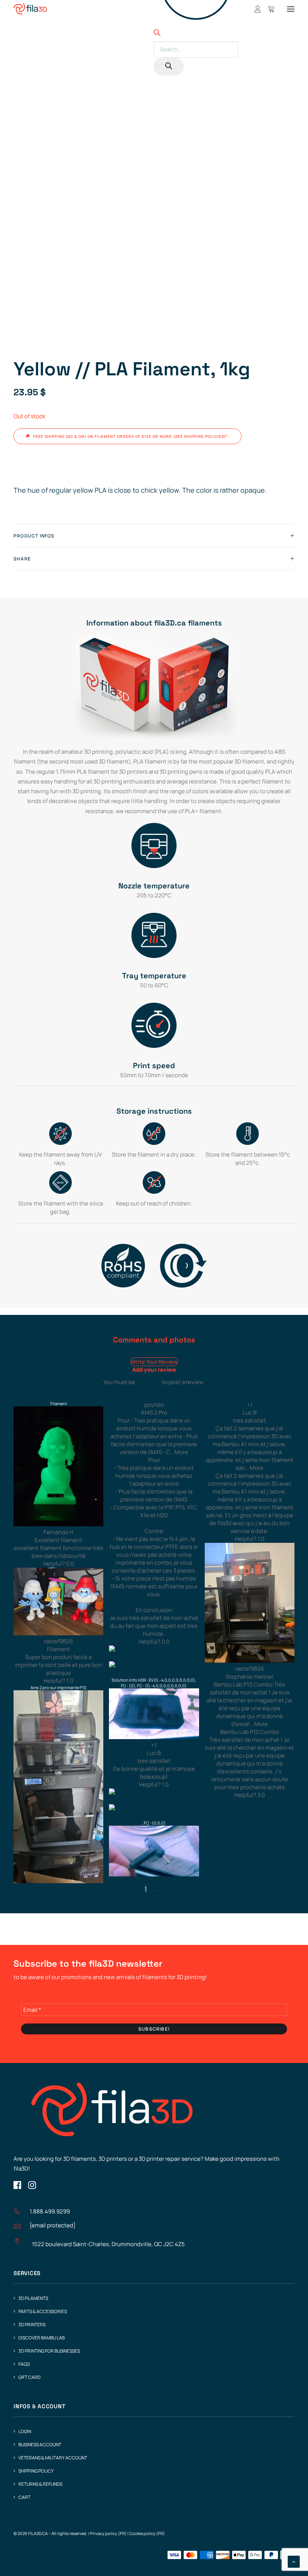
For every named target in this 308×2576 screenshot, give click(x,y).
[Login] (254, 9)
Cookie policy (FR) (147, 2533)
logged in (149, 1382)
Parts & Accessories (43, 2311)
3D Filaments (33, 2298)
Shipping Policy (36, 2471)
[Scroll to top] (294, 2561)
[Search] (169, 67)
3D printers (32, 2325)
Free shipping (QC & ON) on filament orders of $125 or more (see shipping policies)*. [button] (131, 436)
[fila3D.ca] (30, 9)
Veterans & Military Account (53, 2458)
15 (161, 1889)
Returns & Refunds (40, 2484)
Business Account (40, 2445)
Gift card (29, 2377)
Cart (24, 2497)
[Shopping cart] (268, 9)
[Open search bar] (157, 34)
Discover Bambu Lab (42, 2338)
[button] (291, 9)
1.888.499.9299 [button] (50, 2211)
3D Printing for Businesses (49, 2351)
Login (25, 2431)
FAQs (24, 2364)
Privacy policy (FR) (108, 2533)
